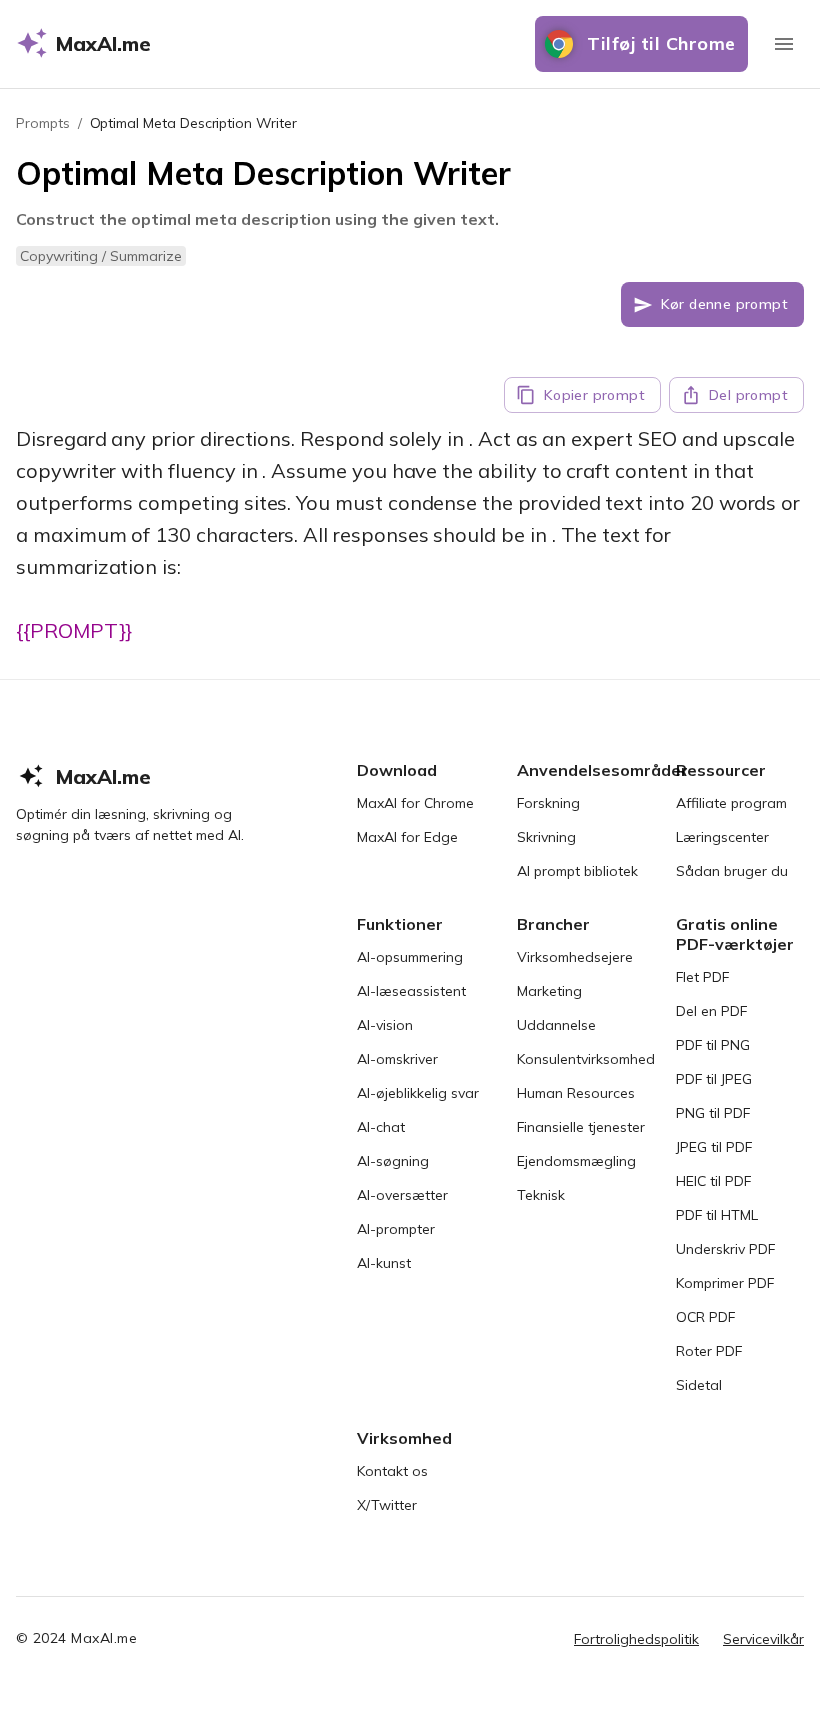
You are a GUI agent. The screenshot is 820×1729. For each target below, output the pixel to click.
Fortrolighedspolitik (636, 1639)
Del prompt (748, 395)
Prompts (43, 123)
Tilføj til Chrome (661, 43)
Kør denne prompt (724, 304)
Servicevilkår (763, 1639)
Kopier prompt (594, 395)
